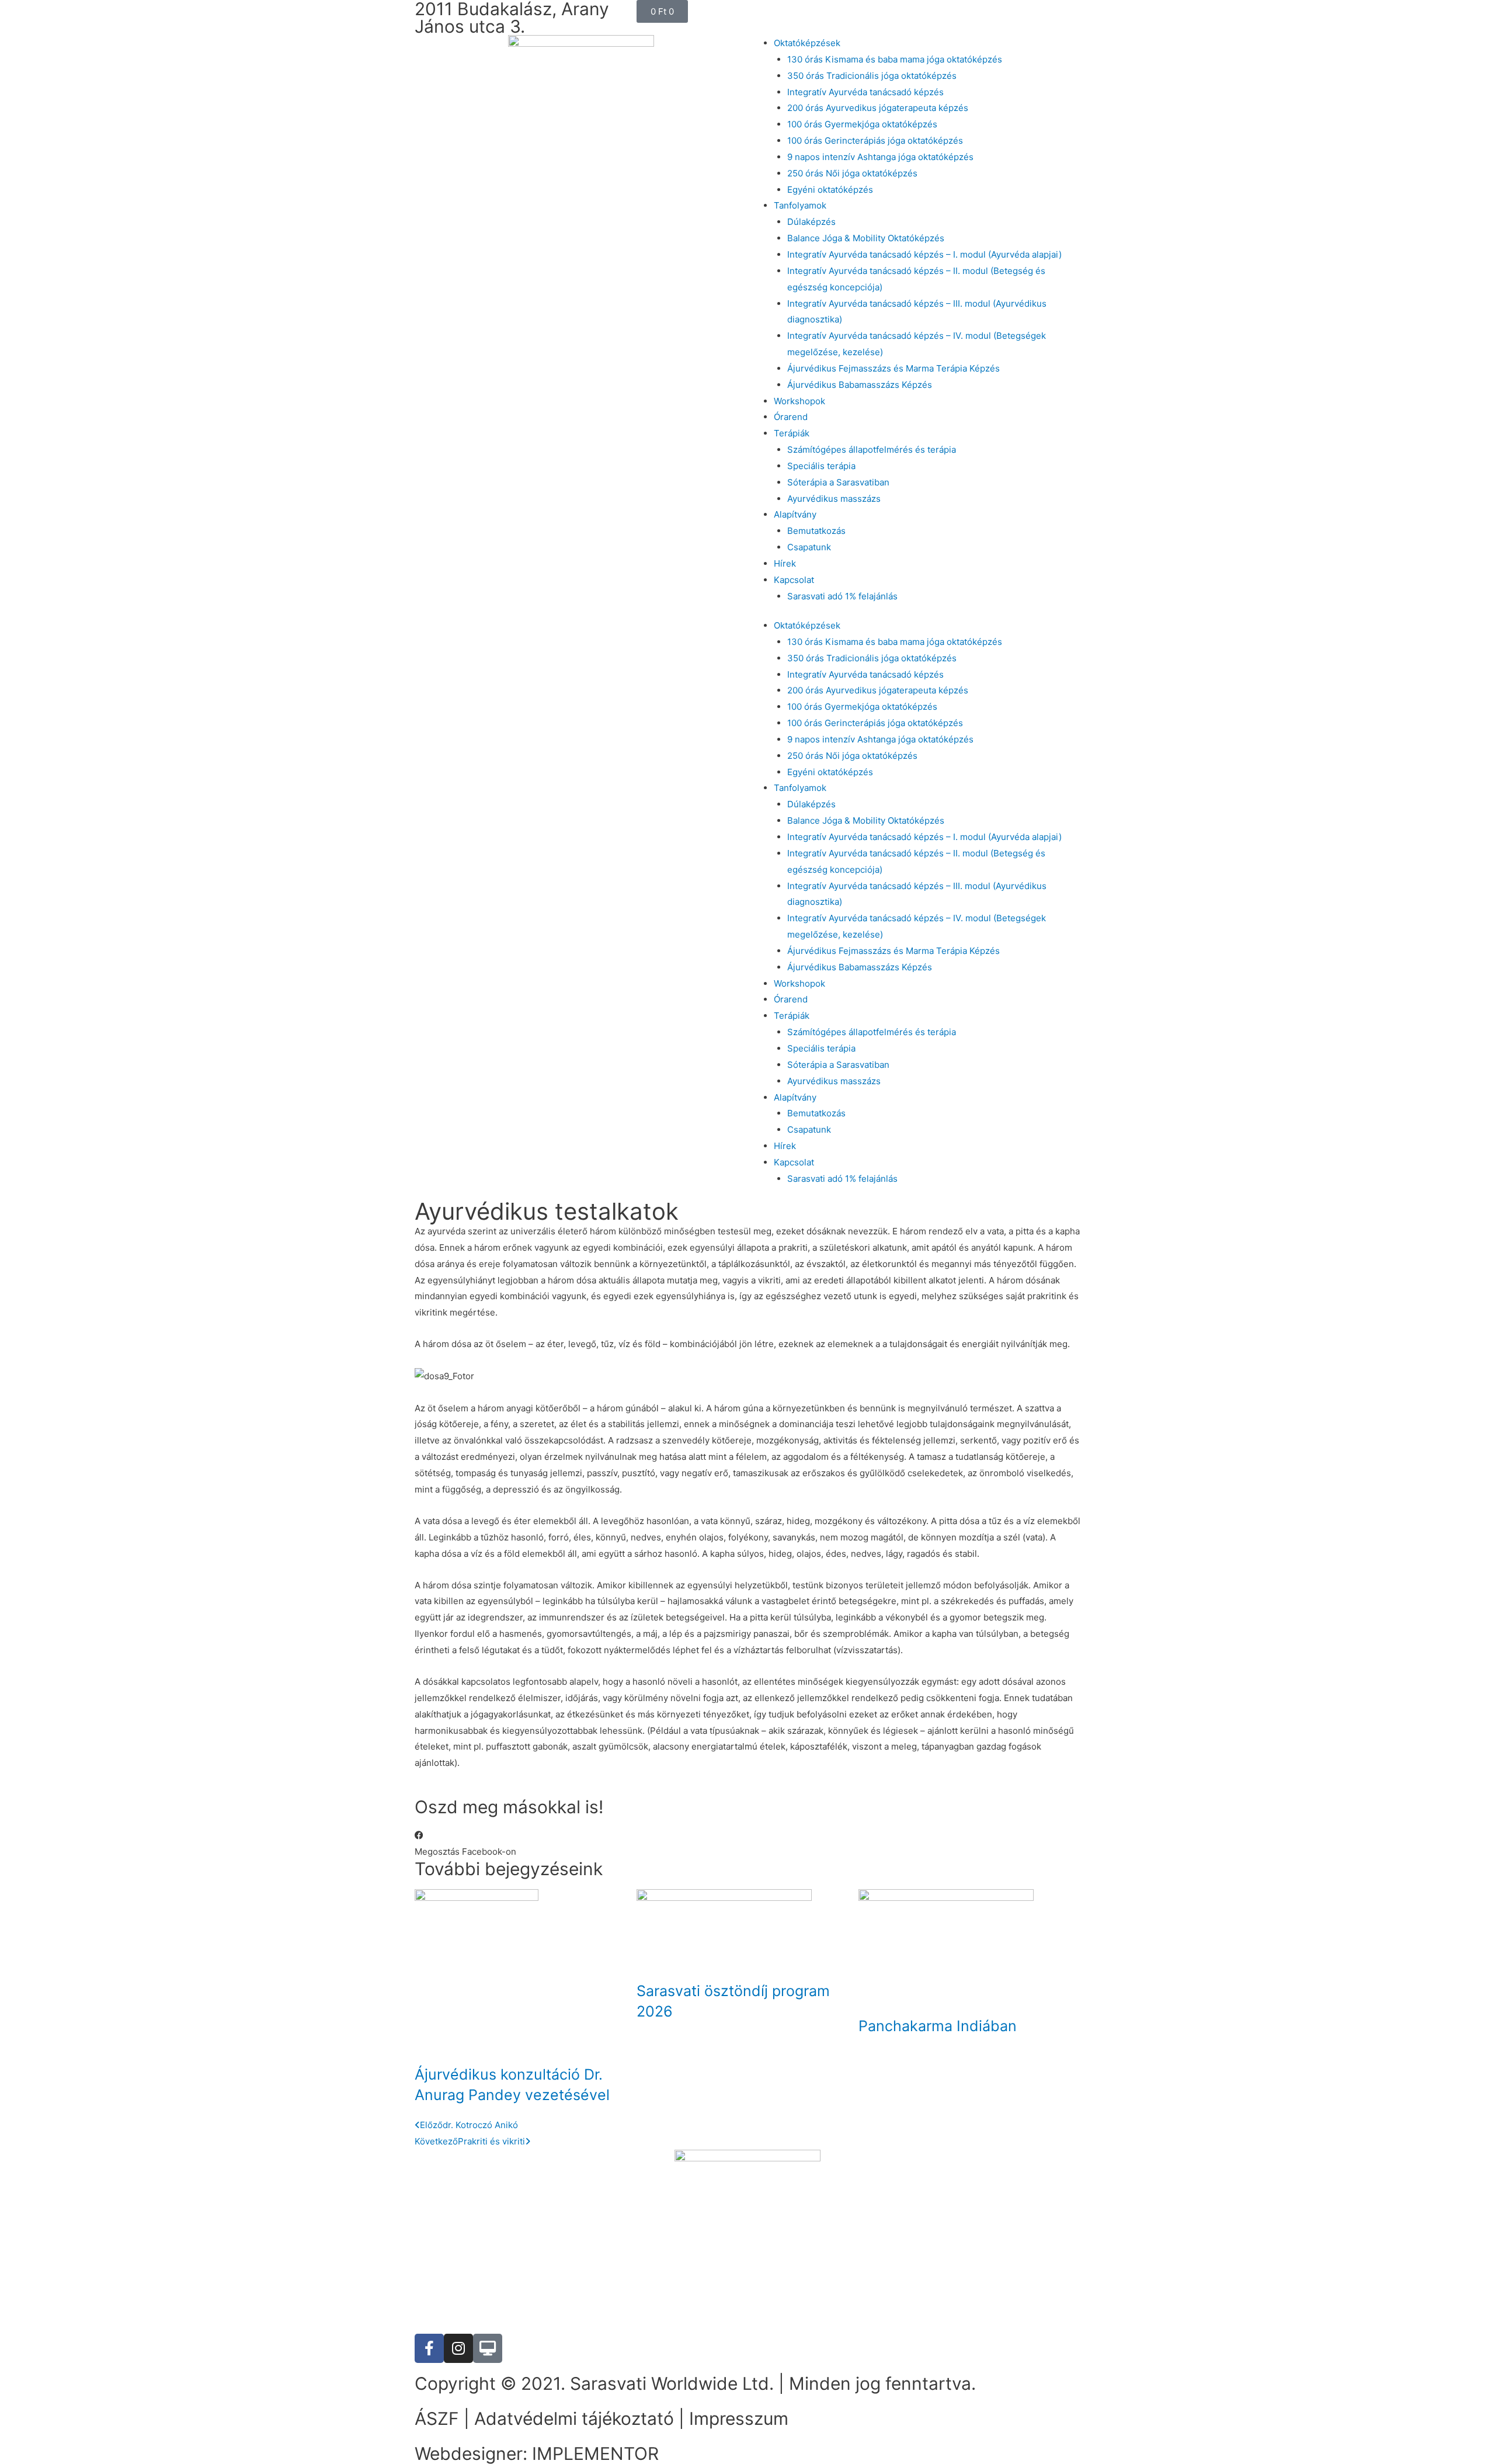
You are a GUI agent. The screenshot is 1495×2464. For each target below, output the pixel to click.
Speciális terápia (821, 466)
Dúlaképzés (811, 222)
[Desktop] (488, 2348)
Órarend (791, 417)
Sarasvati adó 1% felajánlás (842, 596)
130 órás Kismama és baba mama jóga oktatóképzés (895, 59)
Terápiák (792, 433)
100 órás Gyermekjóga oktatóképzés (862, 124)
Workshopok (799, 401)
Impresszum (739, 2418)
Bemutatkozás (816, 531)
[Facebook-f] (429, 2348)
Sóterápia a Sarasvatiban (838, 482)
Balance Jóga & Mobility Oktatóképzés (866, 238)
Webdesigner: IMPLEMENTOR (537, 2453)
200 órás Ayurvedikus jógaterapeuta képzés (878, 108)
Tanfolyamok (800, 205)
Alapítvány (795, 514)
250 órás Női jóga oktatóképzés (852, 173)
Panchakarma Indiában (938, 2026)
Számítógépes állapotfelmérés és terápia (872, 450)
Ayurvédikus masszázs (834, 499)
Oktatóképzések (807, 43)
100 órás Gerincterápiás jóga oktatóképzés (875, 140)
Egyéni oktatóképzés (830, 190)
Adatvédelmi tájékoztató (574, 2418)
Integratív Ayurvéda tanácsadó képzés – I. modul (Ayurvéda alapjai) (924, 254)
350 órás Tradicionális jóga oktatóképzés (872, 76)
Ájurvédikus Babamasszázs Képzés (860, 385)
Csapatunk (809, 547)
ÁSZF (437, 2418)
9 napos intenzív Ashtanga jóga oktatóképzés (880, 157)
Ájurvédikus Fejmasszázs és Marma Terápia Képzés (893, 368)
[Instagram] (458, 2348)
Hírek (785, 563)
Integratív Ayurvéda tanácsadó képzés (865, 92)
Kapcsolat (794, 580)
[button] (465, 1844)
